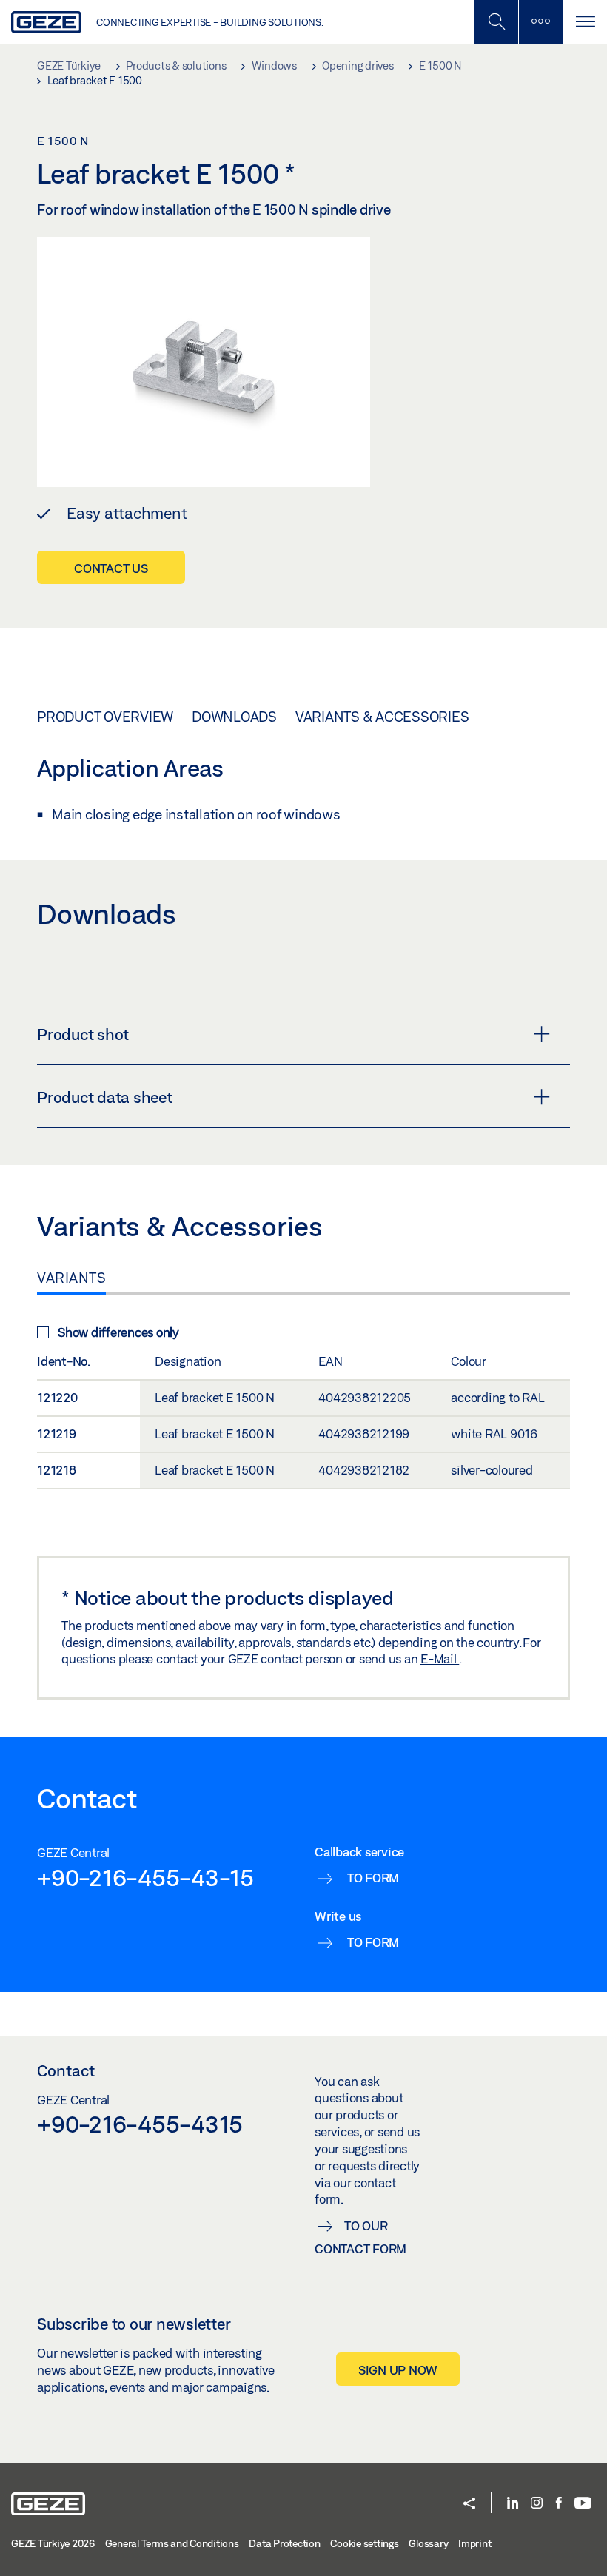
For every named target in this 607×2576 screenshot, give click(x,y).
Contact (66, 2070)
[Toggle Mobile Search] (496, 22)
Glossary (428, 2543)
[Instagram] (537, 2504)
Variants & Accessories (382, 717)
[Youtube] (583, 2504)
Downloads (234, 717)
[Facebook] (559, 2504)
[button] (469, 2505)
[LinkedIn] (513, 2504)
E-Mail (440, 1658)
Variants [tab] (71, 1278)
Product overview (105, 717)
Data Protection (284, 2543)
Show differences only (118, 1332)
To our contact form (360, 2237)
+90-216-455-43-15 (145, 1877)
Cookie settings (364, 2543)
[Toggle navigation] (585, 22)
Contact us (111, 568)
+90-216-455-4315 (140, 2124)
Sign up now (398, 2370)
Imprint (474, 2543)
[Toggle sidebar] (540, 22)
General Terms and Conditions (172, 2543)
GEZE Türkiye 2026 (53, 2543)
